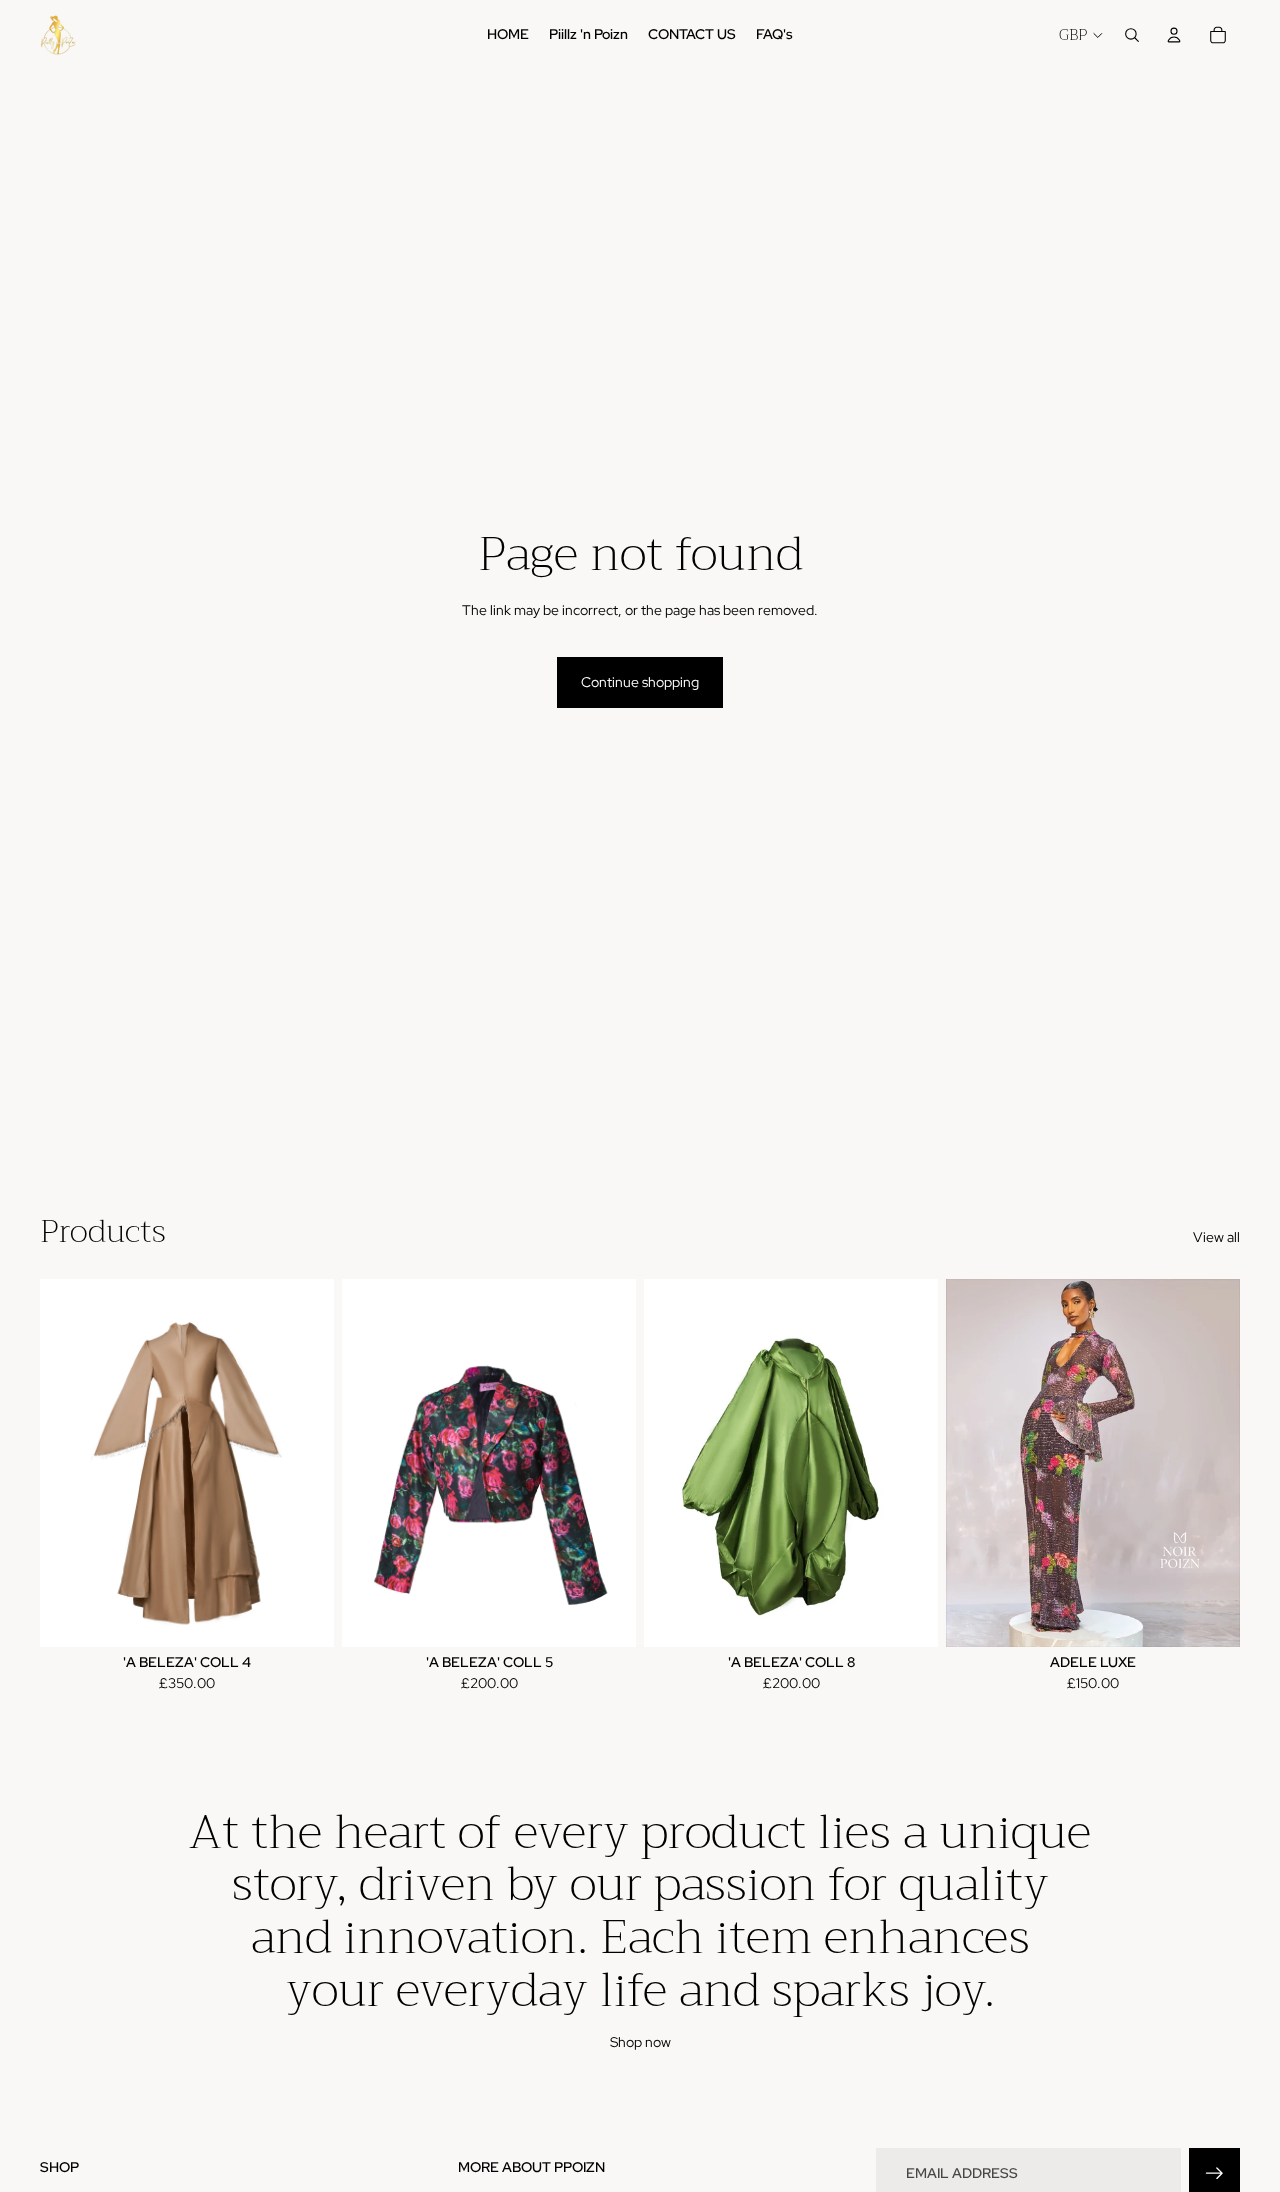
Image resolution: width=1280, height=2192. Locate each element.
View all (1216, 1237)
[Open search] (1132, 35)
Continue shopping (640, 682)
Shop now (640, 2042)
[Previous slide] (70, 1463)
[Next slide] (304, 1463)
